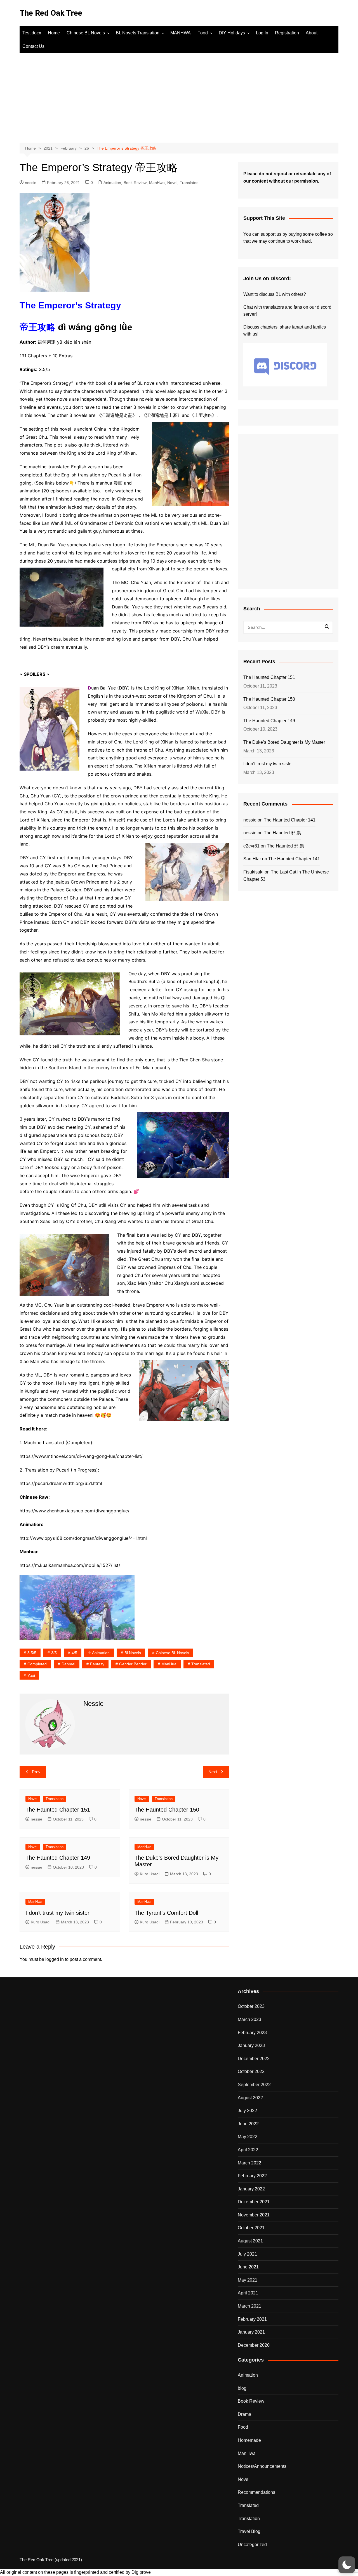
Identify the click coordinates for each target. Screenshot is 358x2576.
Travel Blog (249, 2531)
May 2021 (248, 2280)
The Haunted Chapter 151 (58, 1810)
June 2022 (248, 2124)
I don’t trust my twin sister (57, 1913)
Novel (172, 183)
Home (54, 33)
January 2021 (251, 2332)
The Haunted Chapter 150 (167, 1810)
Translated (189, 183)
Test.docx (32, 33)
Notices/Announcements (262, 2466)
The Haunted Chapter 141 (290, 820)
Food (203, 33)
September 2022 (254, 2085)
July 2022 (247, 2111)
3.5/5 (32, 1653)
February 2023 (252, 2033)
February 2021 (252, 2319)
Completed (37, 1664)
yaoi (31, 1675)
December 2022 (254, 2059)
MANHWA (181, 33)
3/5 (54, 1653)
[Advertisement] (179, 95)
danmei (68, 1664)
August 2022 (250, 2098)
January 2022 (251, 2189)
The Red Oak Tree (51, 13)
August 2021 (250, 2241)
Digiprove (141, 2572)
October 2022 (251, 2071)
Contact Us (33, 46)
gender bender (133, 1664)
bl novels (133, 1653)
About (312, 33)
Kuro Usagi (150, 1874)
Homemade (249, 2440)
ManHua (169, 1664)
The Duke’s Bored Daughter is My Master (284, 742)
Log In (262, 33)
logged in (55, 1959)
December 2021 (254, 2202)
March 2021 (249, 2306)
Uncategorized (252, 2545)
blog (242, 2388)
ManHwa (157, 183)
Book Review (135, 183)
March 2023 (249, 2019)
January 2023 (251, 2045)
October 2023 (251, 2006)
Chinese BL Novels (86, 33)
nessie (31, 183)
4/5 (74, 1653)
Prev (36, 1772)
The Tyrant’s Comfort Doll (166, 1913)
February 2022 (252, 2176)
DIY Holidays (232, 33)
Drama (244, 2414)
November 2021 (254, 2215)
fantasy (97, 1664)
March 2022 (249, 2163)
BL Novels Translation (138, 33)
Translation (55, 1799)
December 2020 (254, 2345)
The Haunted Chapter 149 (58, 1858)
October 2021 (251, 2228)
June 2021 (248, 2267)
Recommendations (256, 2492)
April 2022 (248, 2150)
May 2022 (248, 2137)
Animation (112, 183)
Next (213, 1772)
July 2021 (247, 2254)
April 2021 (248, 2293)
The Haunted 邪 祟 (282, 833)
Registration (287, 33)
